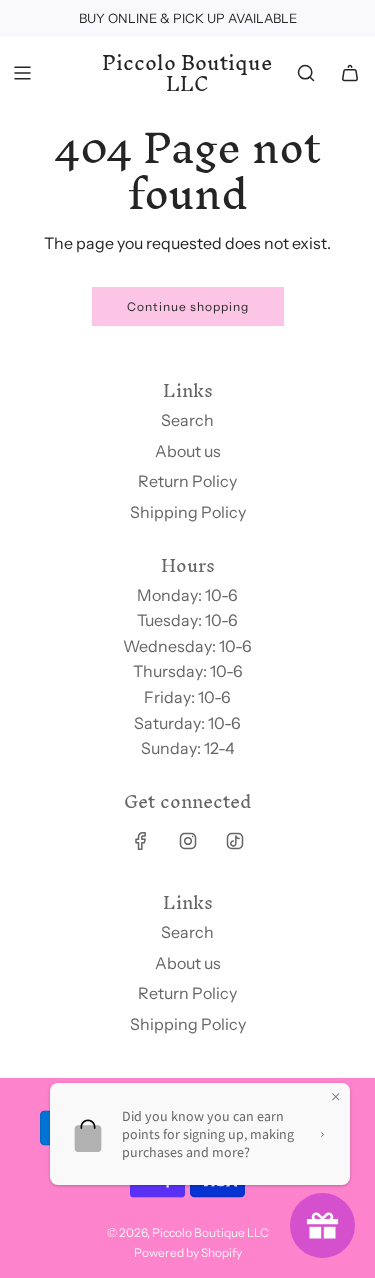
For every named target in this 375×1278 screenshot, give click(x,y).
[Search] (306, 73)
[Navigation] (22, 73)
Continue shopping (188, 306)
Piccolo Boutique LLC (187, 73)
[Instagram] (188, 841)
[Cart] (350, 73)
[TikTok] (235, 841)
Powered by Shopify (188, 1252)
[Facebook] (141, 841)
